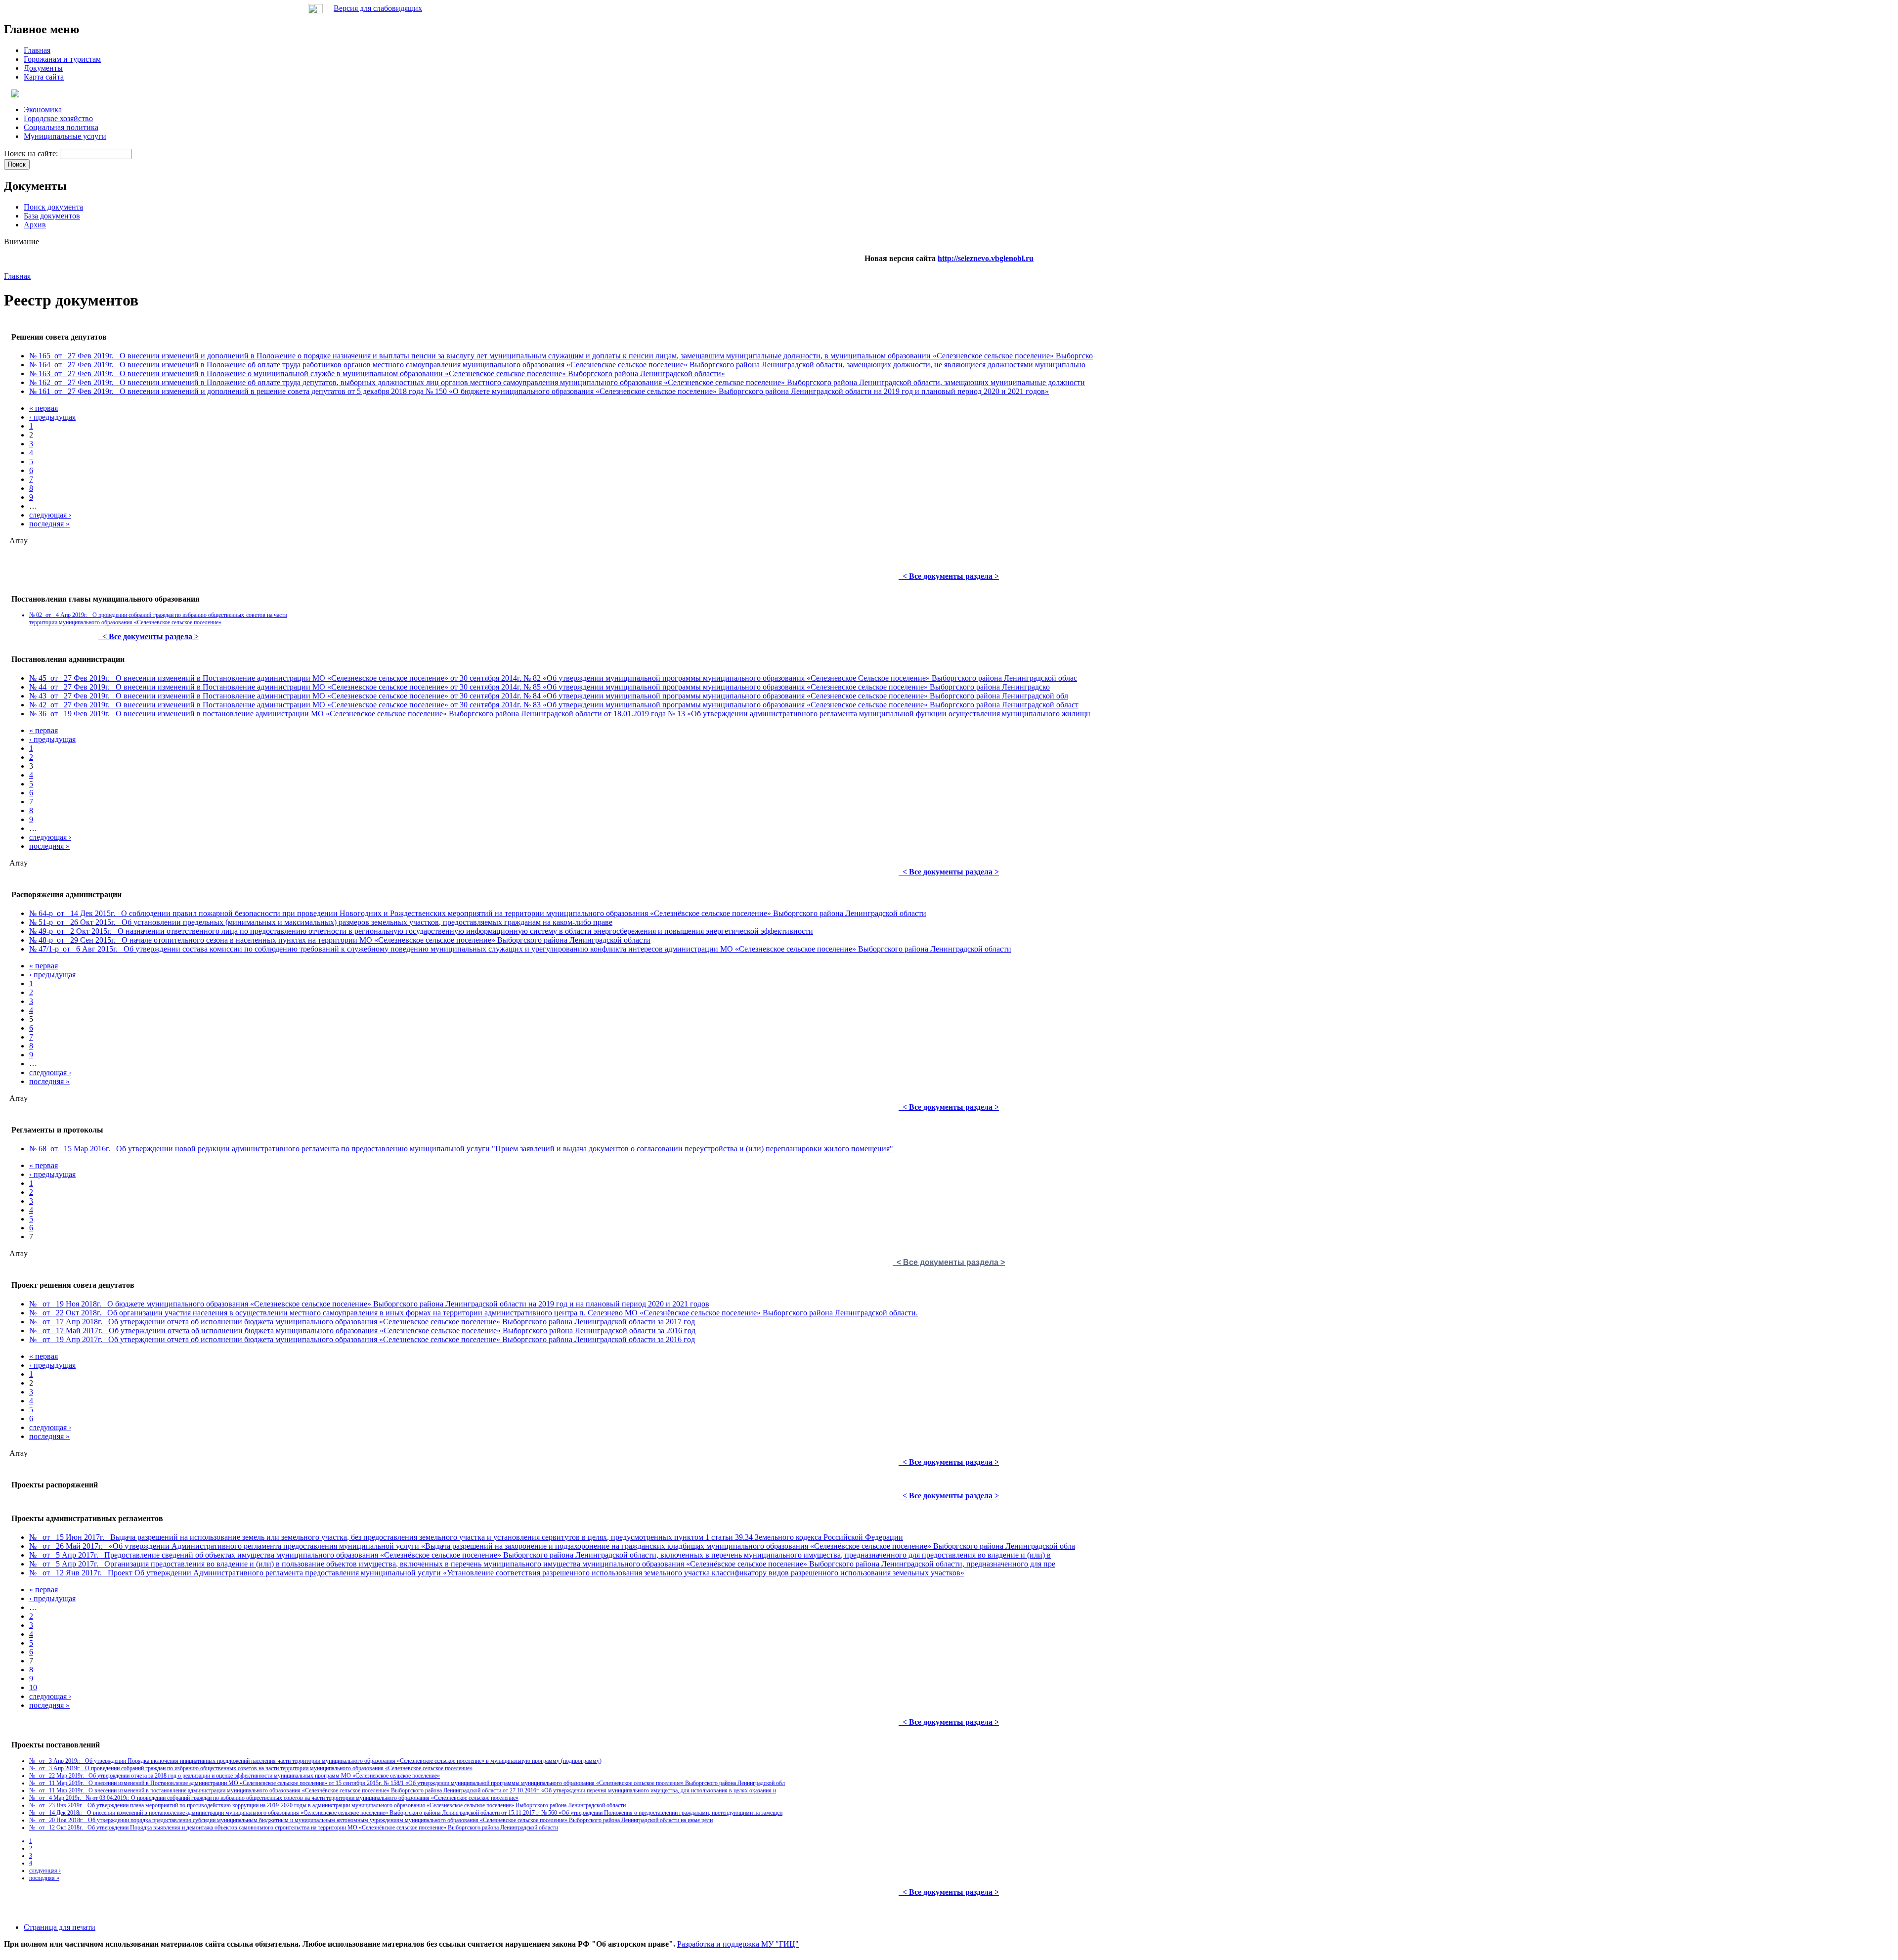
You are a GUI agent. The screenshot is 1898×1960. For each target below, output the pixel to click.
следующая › (50, 515)
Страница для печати (60, 1927)
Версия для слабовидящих (378, 8)
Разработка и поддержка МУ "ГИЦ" (738, 1944)
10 (33, 1687)
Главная (17, 276)
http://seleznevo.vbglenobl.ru (986, 258)
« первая (43, 408)
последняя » (49, 524)
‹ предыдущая (52, 417)
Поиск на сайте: (32, 153)
